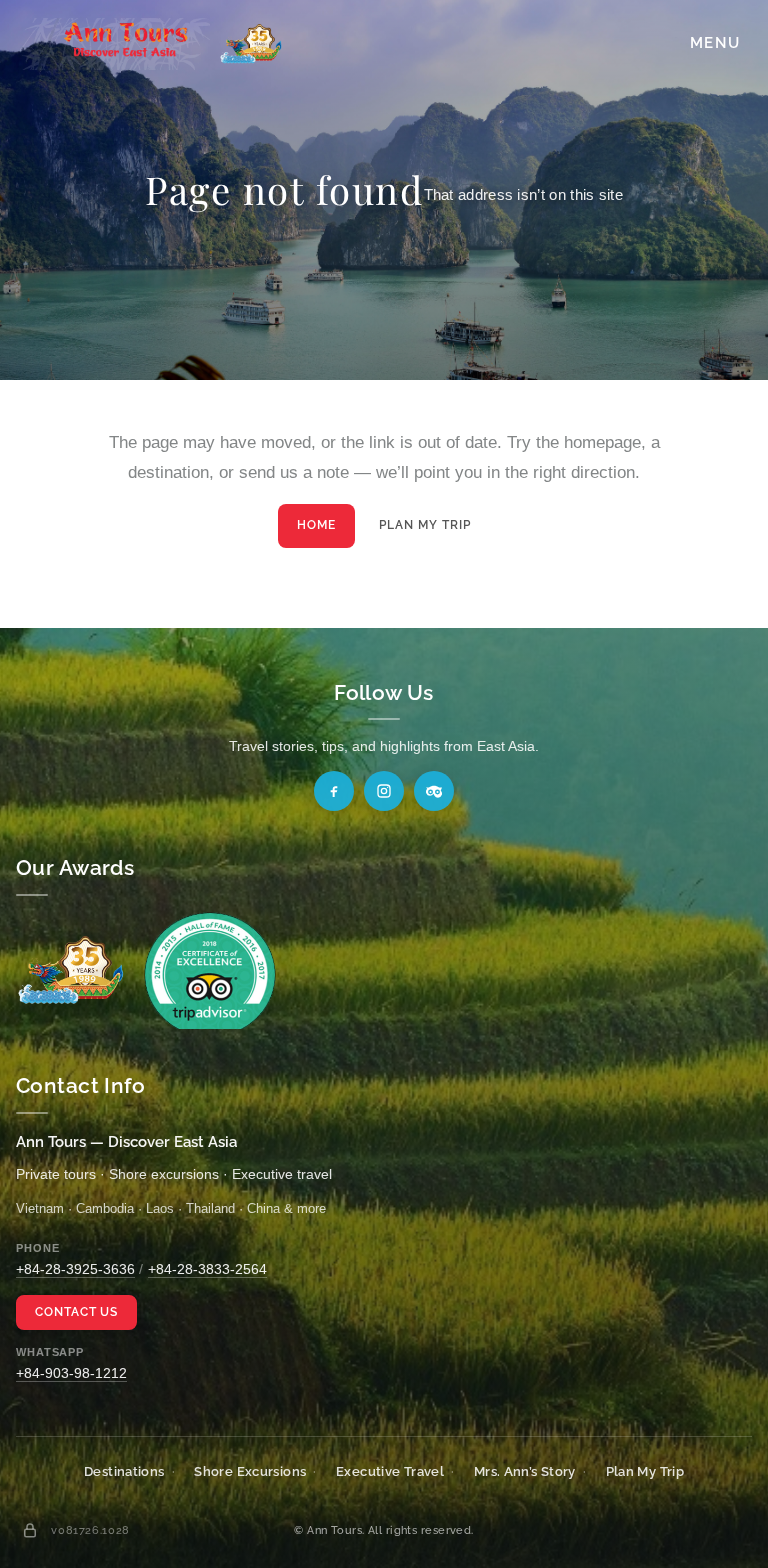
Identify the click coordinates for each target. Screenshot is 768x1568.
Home (316, 525)
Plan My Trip (425, 525)
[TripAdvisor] (434, 791)
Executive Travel (390, 1471)
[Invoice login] (30, 1530)
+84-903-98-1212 (71, 1373)
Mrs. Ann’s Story (525, 1471)
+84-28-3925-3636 (75, 1269)
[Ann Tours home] (151, 44)
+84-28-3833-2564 (207, 1269)
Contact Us (77, 1312)
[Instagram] (384, 791)
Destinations (124, 1471)
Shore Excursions (250, 1471)
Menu (715, 43)
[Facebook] (334, 791)
